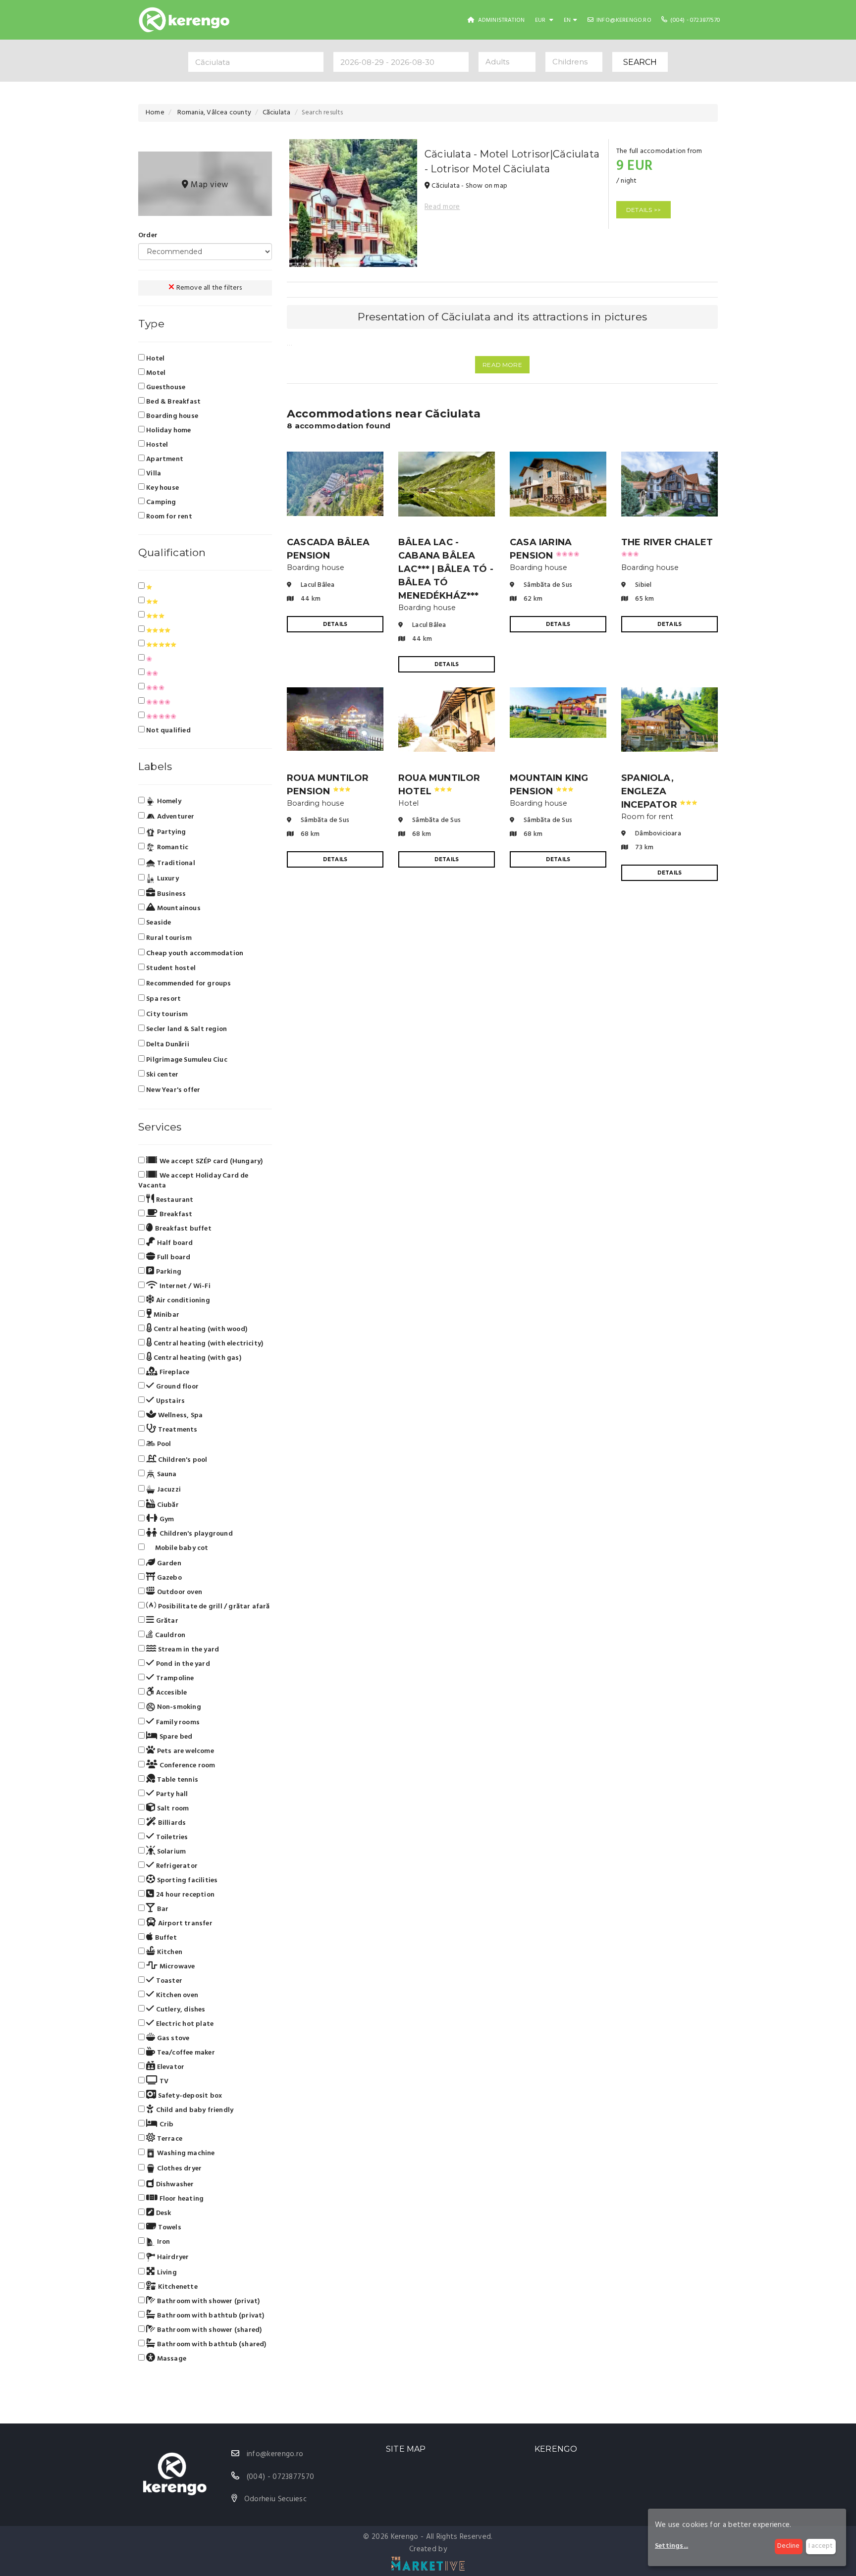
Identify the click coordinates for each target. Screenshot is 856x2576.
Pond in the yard (182, 1664)
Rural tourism (169, 938)
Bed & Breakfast (173, 402)
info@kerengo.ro (623, 20)
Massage (171, 2359)
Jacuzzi (168, 1490)
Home (155, 113)
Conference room (186, 1765)
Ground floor (176, 1387)
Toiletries (171, 1837)
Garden (168, 1563)
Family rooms (177, 1722)
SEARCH (640, 62)
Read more (442, 207)
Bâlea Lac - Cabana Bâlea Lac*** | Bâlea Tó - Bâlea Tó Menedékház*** (446, 569)
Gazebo (168, 1578)
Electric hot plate (184, 2024)
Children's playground (195, 1534)
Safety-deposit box (189, 2096)
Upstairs (169, 1401)
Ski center (162, 1075)
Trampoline (174, 1678)
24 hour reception (184, 1895)
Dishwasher (174, 2184)
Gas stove (172, 2038)
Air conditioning (182, 1300)
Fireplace (173, 1372)
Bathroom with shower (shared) (208, 2330)
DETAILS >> (643, 210)
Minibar (165, 1315)
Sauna (166, 1474)
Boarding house (171, 416)
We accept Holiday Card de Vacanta (193, 1181)
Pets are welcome (184, 1751)
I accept (821, 2546)
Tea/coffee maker (185, 2053)
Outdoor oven (179, 1592)
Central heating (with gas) (196, 1358)
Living (166, 2272)
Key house (162, 488)
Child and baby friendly (194, 2110)
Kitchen (169, 1952)
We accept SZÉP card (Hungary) (210, 1161)
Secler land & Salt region (187, 1029)
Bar (162, 1909)
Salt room (172, 1808)
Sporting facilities (186, 1880)
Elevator (170, 2067)
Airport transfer (184, 1923)
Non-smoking (178, 1707)
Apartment (164, 459)
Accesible (170, 1693)
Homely (168, 801)
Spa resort (163, 999)
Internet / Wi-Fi (184, 1286)
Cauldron (169, 1635)
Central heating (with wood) (199, 1329)
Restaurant (174, 1200)
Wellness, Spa (179, 1415)
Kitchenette (177, 2287)
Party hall (171, 1794)
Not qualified (168, 730)
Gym (166, 1519)
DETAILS (335, 624)
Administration (500, 20)
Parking (168, 1272)
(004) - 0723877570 (695, 20)
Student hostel (171, 968)
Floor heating (181, 2199)
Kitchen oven (176, 1995)
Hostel (156, 445)
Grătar (166, 1621)
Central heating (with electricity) (207, 1343)
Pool (163, 1444)
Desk (162, 2213)
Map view (208, 185)
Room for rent (168, 516)
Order (148, 235)
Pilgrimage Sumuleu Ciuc (187, 1060)
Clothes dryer (178, 2169)
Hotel (155, 359)
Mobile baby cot (181, 1548)
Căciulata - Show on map (469, 186)
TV (163, 2081)
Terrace (169, 2139)
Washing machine (185, 2153)
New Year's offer (173, 1090)
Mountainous (178, 908)
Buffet (165, 1938)
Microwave (176, 1966)
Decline (788, 2546)
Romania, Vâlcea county (213, 113)
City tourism (167, 1014)
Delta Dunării (168, 1045)
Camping (160, 502)
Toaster (168, 1981)
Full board (173, 1257)
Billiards (171, 1823)
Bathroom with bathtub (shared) (211, 2344)
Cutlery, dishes (180, 2009)
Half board (174, 1243)
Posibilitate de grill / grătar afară (213, 1606)
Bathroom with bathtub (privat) (210, 2316)
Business (170, 894)
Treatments (177, 1430)
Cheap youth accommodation (195, 953)
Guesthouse (165, 387)
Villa (153, 473)
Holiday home (168, 430)
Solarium (170, 1852)
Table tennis (177, 1780)
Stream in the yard (187, 1649)
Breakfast (175, 1214)
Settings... (671, 2546)
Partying (170, 832)
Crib (165, 2124)
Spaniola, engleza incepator (660, 791)
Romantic (172, 848)
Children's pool (182, 1460)
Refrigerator (176, 1866)
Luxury (167, 879)
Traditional (175, 863)
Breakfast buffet (182, 1229)
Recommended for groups (188, 984)
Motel (155, 373)
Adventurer (175, 817)
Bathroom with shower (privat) (207, 2301)
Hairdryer (172, 2257)
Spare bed (175, 1737)
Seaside (159, 923)
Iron (162, 2242)
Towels (168, 2227)
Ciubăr (167, 1505)
